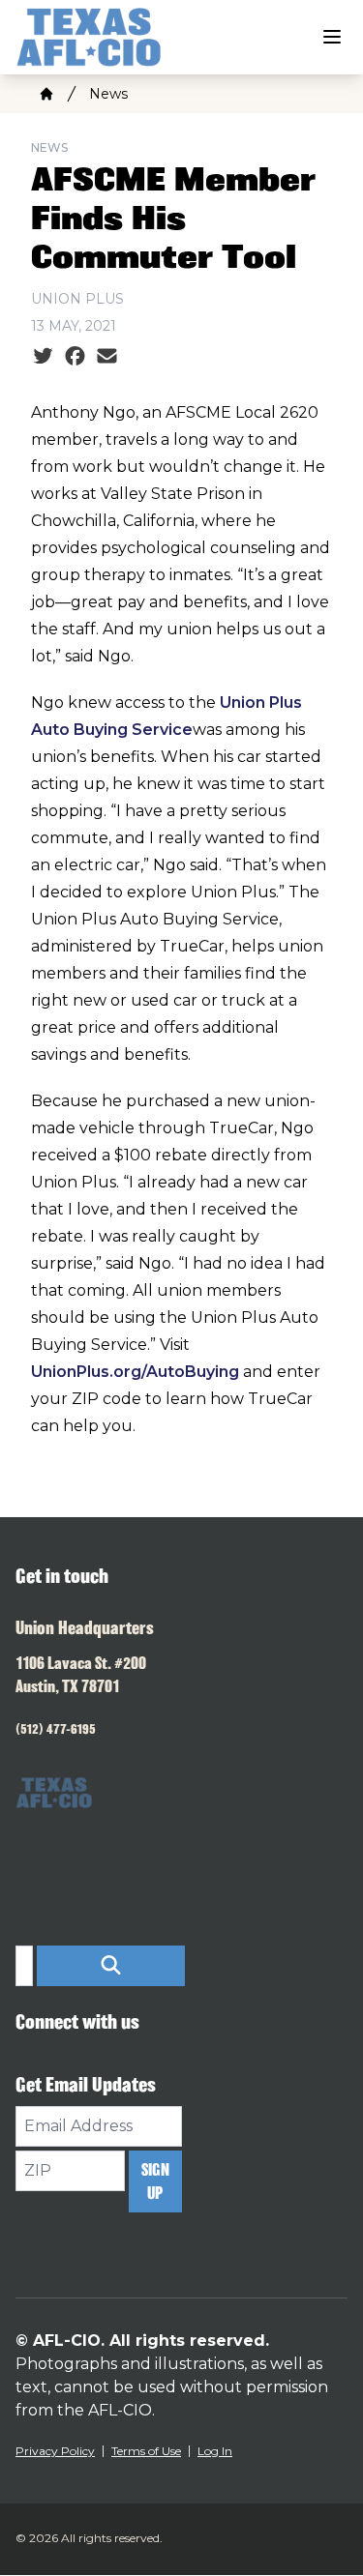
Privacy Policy (55, 2451)
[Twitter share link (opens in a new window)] (43, 357)
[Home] (46, 94)
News (108, 94)
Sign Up (155, 2181)
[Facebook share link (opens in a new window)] (75, 357)
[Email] (107, 357)
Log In (215, 2451)
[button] (111, 1966)
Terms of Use (146, 2451)
